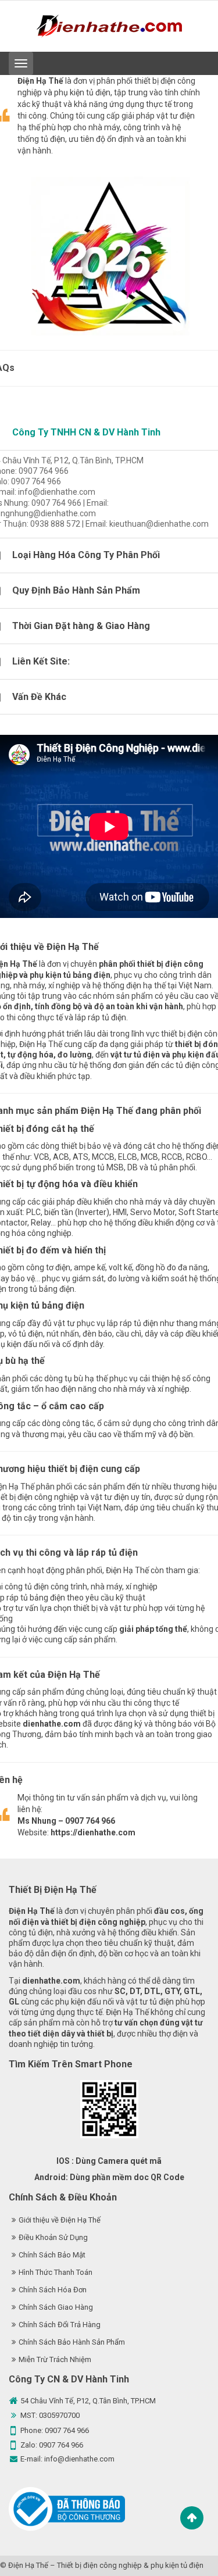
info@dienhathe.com (79, 2459)
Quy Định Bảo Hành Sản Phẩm (76, 590)
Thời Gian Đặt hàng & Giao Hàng (81, 626)
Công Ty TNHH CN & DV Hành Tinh (86, 432)
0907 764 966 (67, 2430)
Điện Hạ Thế (28, 2565)
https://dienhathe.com (93, 1832)
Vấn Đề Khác (39, 697)
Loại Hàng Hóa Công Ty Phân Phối (86, 555)
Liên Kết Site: (41, 661)
